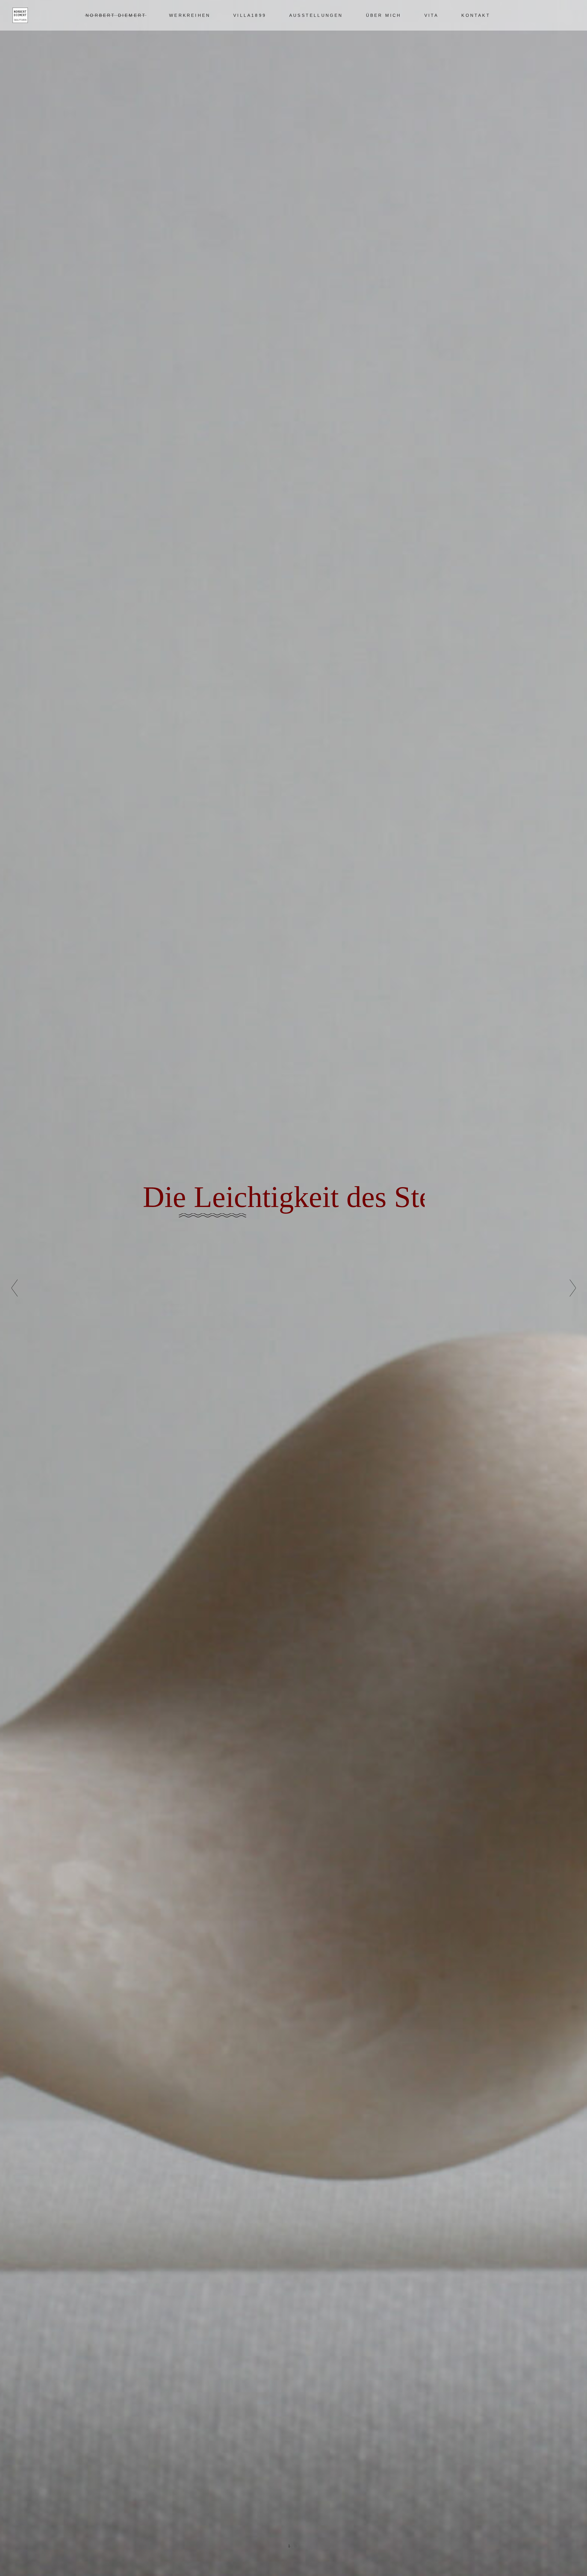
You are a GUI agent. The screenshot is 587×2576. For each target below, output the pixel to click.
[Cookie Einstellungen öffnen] (13, 2568)
